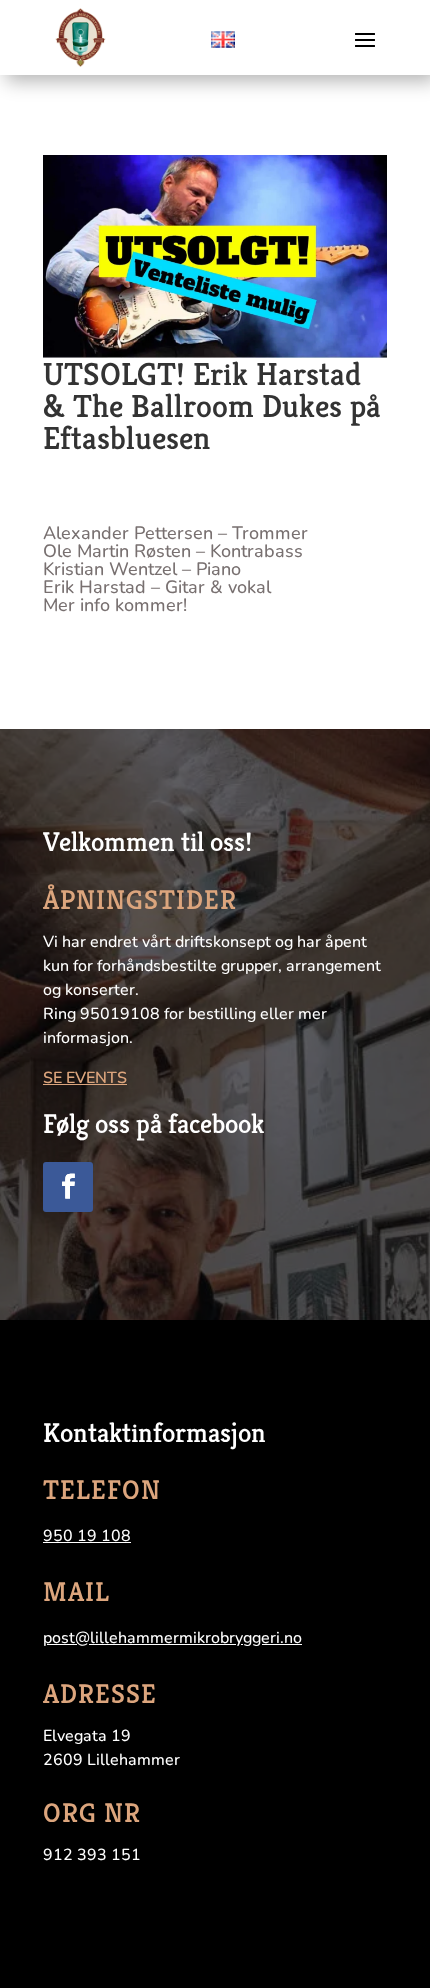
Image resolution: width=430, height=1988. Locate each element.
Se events (85, 1078)
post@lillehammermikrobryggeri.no (172, 1638)
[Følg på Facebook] (68, 1187)
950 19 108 (87, 1536)
